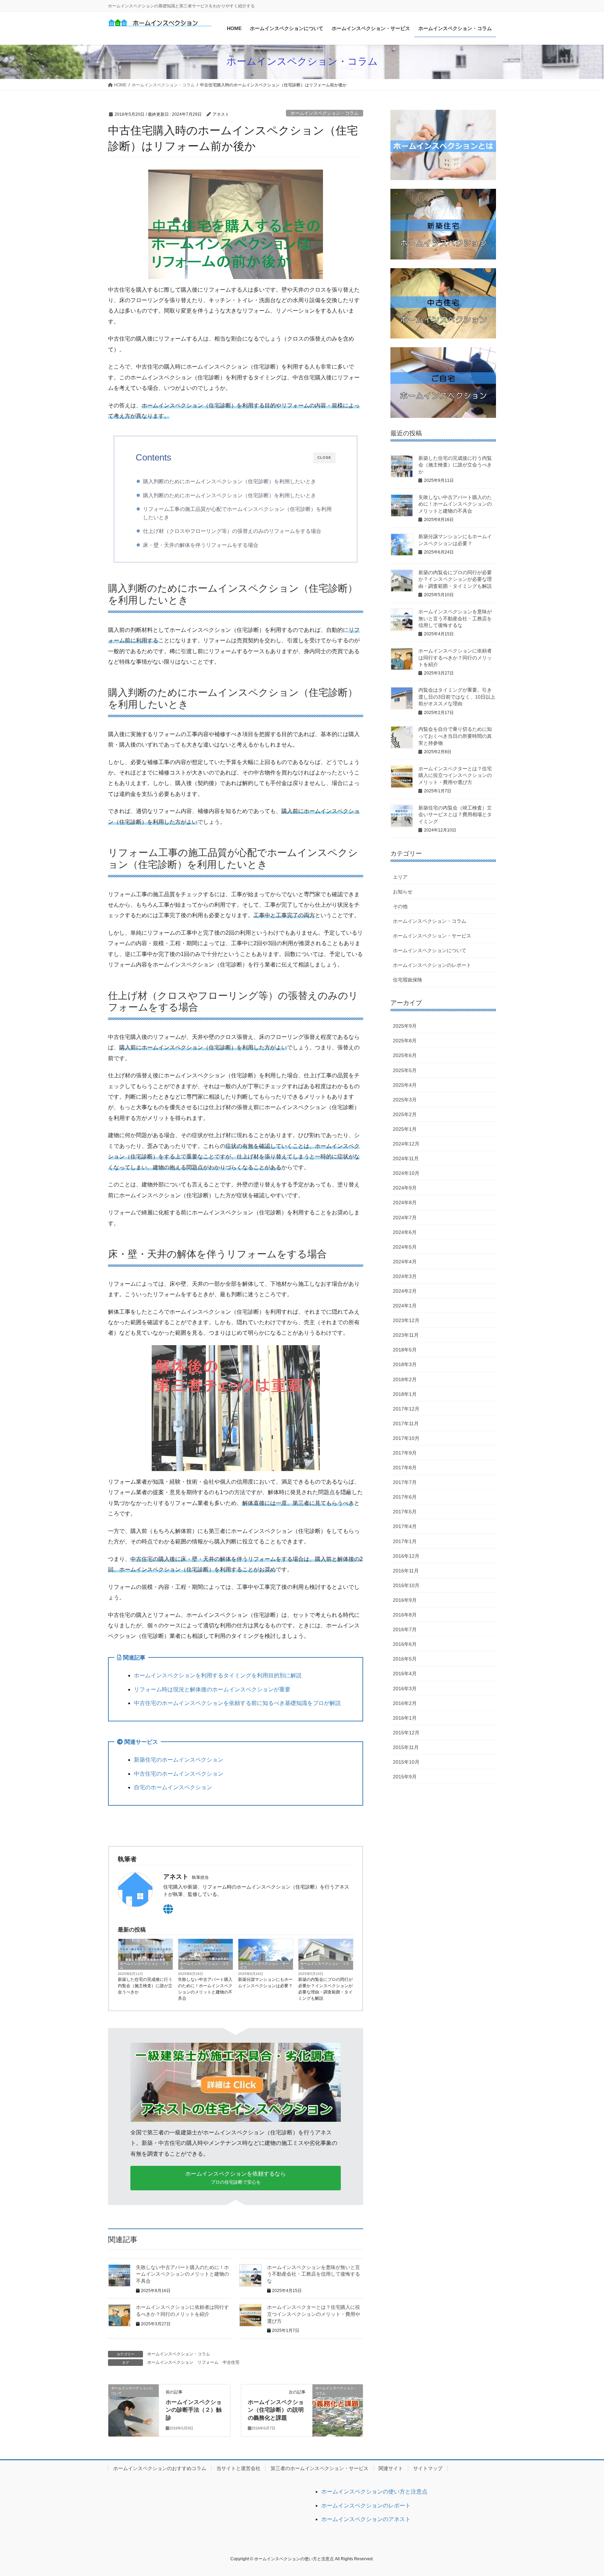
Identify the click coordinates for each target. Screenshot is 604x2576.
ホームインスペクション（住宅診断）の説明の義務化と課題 (276, 2410)
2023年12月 (406, 1320)
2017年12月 (406, 1409)
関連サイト (391, 2468)
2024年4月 (405, 1262)
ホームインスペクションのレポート (432, 965)
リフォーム (208, 2362)
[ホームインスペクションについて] (134, 2414)
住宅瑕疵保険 (408, 980)
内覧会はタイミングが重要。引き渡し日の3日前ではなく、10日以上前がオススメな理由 (457, 697)
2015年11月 (406, 1747)
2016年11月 (406, 1571)
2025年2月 (405, 1114)
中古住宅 (231, 2362)
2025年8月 (405, 1041)
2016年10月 (406, 1585)
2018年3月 (405, 1364)
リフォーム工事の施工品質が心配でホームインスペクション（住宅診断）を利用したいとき (237, 513)
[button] (236, 2178)
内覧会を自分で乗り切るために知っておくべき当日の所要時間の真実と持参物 (455, 736)
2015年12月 (406, 1733)
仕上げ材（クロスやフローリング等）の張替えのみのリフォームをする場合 (232, 531)
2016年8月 (405, 1615)
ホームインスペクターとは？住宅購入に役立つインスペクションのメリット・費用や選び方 (314, 2314)
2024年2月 (405, 1291)
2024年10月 (406, 1173)
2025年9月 (405, 1026)
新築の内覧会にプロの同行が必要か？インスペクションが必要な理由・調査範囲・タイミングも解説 (325, 1989)
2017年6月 (405, 1497)
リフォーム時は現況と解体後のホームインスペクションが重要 (212, 1689)
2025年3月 (405, 1100)
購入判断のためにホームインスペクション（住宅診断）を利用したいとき (229, 481)
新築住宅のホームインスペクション (179, 1760)
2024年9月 (405, 1188)
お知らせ (403, 892)
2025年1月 (405, 1129)
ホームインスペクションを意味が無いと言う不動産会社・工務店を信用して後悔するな (314, 2274)
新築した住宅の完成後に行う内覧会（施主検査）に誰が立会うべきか (145, 1986)
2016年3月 (405, 1689)
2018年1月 (405, 1394)
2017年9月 (405, 1453)
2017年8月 (405, 1468)
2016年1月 (405, 1718)
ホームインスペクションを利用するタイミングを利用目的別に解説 (218, 1675)
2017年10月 (406, 1438)
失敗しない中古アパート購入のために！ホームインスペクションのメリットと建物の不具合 (205, 1989)
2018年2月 (405, 1379)
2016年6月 (405, 1644)
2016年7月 (405, 1629)
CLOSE (324, 458)
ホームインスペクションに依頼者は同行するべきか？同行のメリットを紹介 (455, 658)
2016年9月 (405, 1600)
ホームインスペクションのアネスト (366, 2519)
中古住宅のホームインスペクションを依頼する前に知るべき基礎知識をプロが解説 (237, 1703)
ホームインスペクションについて (430, 950)
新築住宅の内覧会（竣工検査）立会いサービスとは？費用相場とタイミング (455, 815)
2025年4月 (405, 1085)
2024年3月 (405, 1276)
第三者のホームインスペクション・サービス (319, 2468)
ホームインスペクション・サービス (265, 1965)
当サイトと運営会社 (238, 2468)
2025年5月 (405, 1070)
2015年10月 (406, 1762)
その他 (400, 906)
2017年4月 (405, 1526)
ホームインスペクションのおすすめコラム (160, 2468)
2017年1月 (405, 1541)
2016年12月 (406, 1556)
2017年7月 (405, 1482)
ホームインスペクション (170, 2362)
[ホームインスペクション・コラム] (338, 2408)
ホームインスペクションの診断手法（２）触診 (194, 2410)
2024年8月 (405, 1203)
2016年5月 (405, 1659)
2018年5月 (405, 1350)
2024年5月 (405, 1247)
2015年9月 (405, 1777)
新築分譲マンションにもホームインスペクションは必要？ (265, 1983)
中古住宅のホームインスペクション (179, 1774)
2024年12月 (406, 1144)
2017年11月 (406, 1423)
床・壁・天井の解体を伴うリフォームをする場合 (201, 545)
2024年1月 (405, 1306)
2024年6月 (405, 1232)
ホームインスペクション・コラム (325, 113)
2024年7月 (405, 1218)
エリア (400, 877)
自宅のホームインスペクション (173, 1787)
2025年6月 (405, 1055)
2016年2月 (405, 1703)
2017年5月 (405, 1512)
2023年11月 (406, 1335)
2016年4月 (405, 1674)
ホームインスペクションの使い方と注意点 (374, 2492)
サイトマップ (428, 2468)
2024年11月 (406, 1158)
